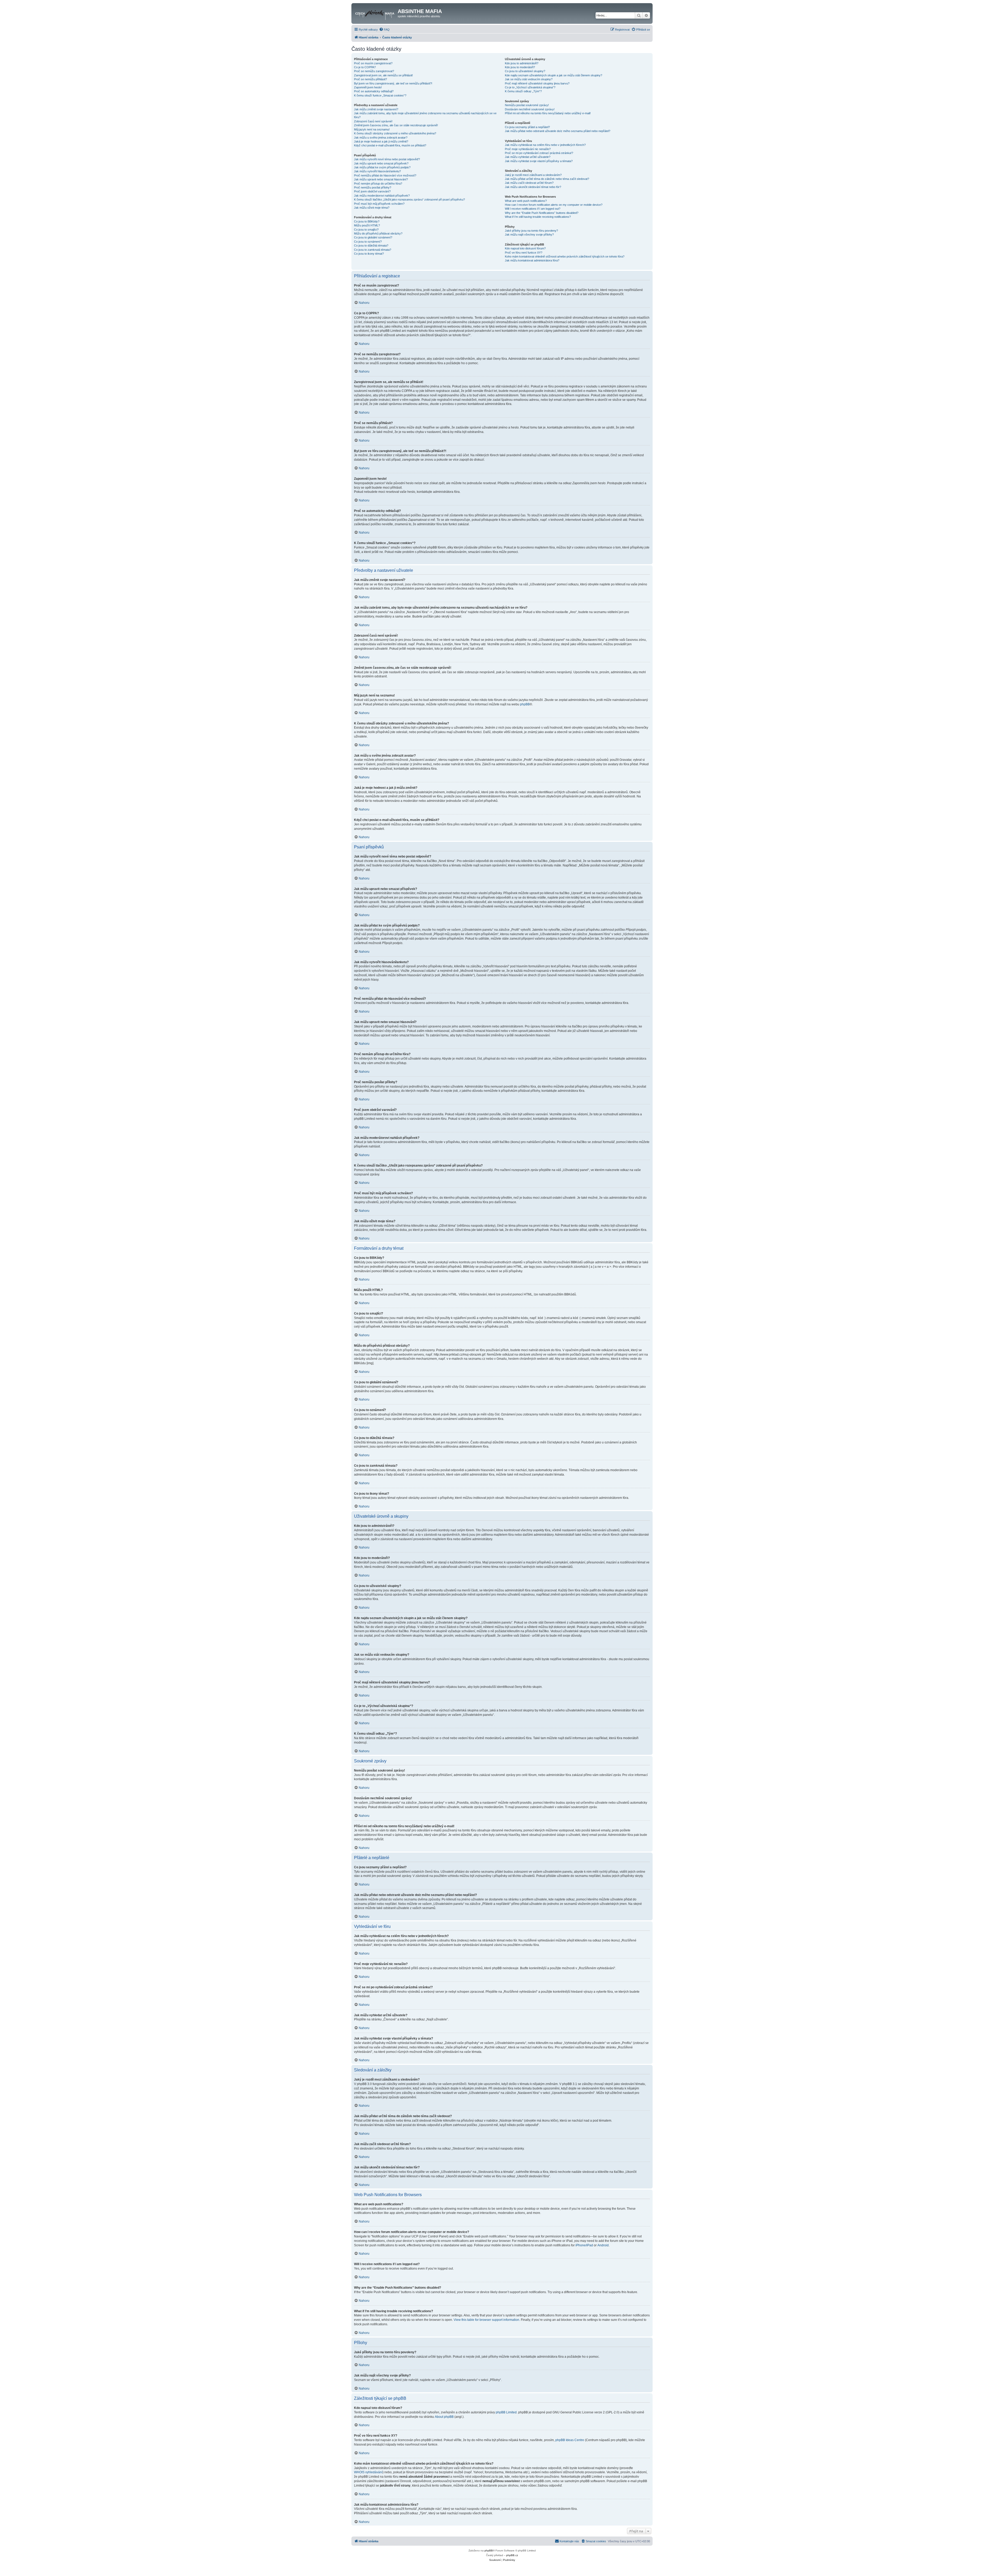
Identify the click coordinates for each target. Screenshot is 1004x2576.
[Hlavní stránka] (375, 13)
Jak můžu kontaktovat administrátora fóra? (532, 260)
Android (603, 2245)
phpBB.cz (512, 2555)
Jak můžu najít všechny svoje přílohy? (529, 235)
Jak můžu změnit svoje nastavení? (376, 109)
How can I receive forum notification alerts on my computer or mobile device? (554, 205)
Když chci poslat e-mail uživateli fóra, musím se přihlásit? (390, 145)
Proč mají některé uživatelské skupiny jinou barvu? (537, 83)
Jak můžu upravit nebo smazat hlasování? (381, 179)
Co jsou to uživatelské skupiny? (525, 71)
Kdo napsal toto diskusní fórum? (525, 248)
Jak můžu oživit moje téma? (372, 208)
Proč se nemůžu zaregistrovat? (374, 71)
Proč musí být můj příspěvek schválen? (379, 204)
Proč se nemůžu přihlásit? (370, 79)
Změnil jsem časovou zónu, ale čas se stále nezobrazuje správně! (396, 125)
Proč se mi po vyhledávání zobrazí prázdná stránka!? (539, 153)
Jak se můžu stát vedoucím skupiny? (529, 79)
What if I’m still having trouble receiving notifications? (538, 217)
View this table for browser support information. (487, 2320)
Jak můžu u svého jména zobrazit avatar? (381, 138)
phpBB (525, 704)
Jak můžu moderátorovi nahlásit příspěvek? (382, 196)
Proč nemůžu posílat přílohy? (373, 187)
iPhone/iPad (584, 2245)
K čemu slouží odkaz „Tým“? (523, 91)
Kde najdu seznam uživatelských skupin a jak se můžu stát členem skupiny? (554, 75)
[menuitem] (384, 30)
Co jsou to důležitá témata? (371, 245)
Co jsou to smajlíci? (366, 230)
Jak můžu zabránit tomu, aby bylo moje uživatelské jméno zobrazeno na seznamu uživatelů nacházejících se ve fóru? (425, 115)
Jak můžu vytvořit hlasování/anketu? (377, 171)
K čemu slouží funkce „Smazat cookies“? (380, 95)
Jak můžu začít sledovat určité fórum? (529, 183)
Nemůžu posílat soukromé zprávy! (527, 105)
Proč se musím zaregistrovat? (373, 63)
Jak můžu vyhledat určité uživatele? (528, 157)
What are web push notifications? (526, 201)
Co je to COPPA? (365, 67)
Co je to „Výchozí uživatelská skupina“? (530, 87)
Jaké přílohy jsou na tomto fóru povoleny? (531, 231)
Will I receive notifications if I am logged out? (533, 209)
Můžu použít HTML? (367, 225)
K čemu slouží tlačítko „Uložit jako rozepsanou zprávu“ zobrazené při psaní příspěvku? (409, 199)
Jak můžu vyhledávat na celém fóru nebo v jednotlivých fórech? (545, 145)
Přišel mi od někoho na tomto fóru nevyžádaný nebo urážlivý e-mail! (548, 113)
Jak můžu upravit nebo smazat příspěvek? (381, 163)
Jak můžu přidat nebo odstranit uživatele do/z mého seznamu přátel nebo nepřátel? (558, 131)
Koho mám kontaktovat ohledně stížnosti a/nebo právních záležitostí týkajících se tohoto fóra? (565, 256)
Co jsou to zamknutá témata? (373, 250)
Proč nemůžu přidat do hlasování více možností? (385, 175)
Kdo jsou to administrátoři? (522, 63)
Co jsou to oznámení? (368, 242)
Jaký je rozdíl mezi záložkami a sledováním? (533, 175)
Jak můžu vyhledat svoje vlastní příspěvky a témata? (539, 161)
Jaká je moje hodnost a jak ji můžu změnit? (381, 141)
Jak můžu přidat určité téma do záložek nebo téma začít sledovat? (547, 179)
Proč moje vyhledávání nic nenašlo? (528, 149)
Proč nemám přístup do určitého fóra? (378, 184)
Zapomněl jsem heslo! (368, 87)
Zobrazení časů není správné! (373, 121)
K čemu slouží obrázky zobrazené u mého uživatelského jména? (395, 133)
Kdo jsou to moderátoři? (520, 67)
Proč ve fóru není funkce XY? (524, 253)
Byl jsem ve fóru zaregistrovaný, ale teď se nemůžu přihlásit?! (393, 83)
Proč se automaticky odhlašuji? (374, 91)
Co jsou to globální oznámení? (373, 237)
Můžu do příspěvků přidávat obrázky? (378, 233)
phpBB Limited (506, 2412)
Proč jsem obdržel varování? (372, 191)
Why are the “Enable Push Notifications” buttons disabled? (542, 213)
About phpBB (444, 2417)
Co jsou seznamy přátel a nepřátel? (527, 127)
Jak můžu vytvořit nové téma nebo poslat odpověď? (387, 159)
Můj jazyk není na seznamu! (372, 129)
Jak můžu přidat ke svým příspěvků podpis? (382, 167)
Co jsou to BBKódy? (367, 221)
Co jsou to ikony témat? (369, 254)
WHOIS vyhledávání (368, 2472)
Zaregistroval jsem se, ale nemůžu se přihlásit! (383, 75)
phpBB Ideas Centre (570, 2440)
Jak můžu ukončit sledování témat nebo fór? (533, 187)
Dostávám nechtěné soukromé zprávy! (530, 109)
